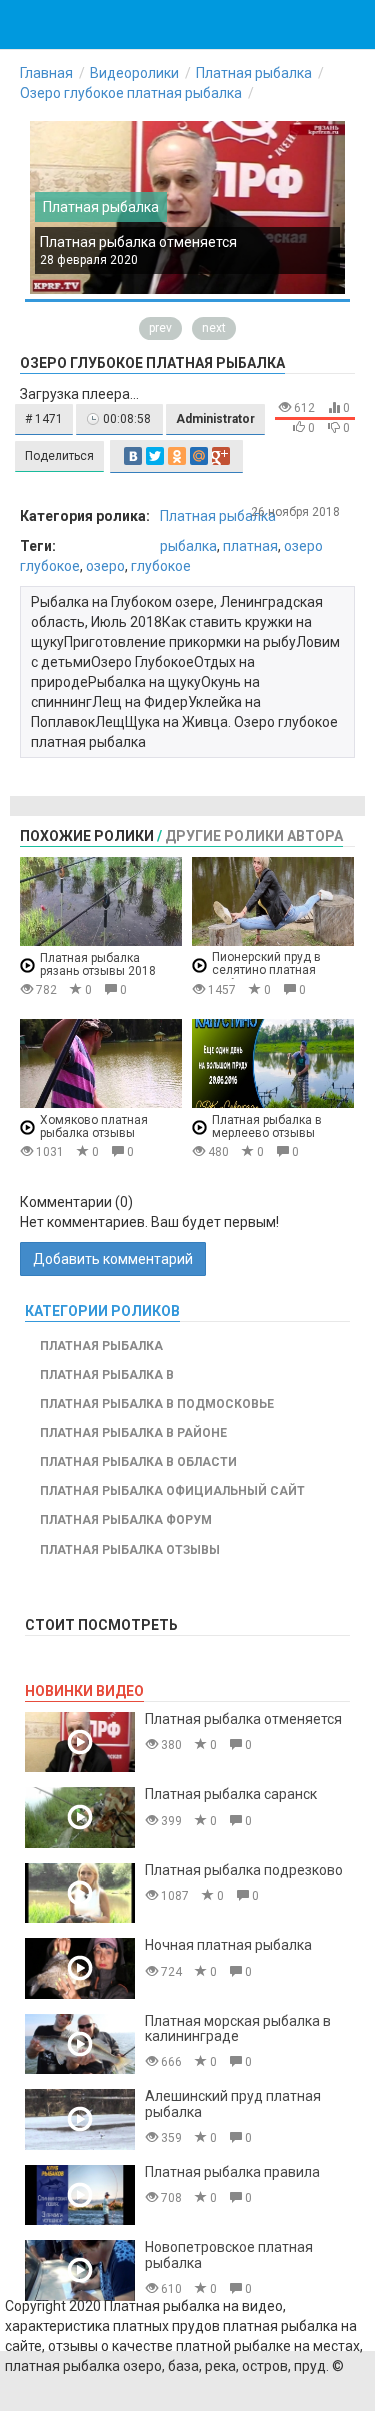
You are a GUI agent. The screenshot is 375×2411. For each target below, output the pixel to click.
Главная (46, 73)
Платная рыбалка (254, 73)
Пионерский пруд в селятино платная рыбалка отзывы (266, 970)
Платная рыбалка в (107, 1375)
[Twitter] (155, 456)
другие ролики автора (254, 836)
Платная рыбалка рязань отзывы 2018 (98, 964)
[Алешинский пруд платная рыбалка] (80, 2119)
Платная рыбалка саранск (231, 1794)
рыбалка (188, 546)
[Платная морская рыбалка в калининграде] (80, 2044)
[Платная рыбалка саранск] (80, 1817)
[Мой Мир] (199, 456)
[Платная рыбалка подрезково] (80, 1893)
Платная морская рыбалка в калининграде (238, 2028)
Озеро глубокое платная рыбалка (131, 93)
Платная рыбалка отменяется (138, 242)
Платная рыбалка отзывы (130, 1550)
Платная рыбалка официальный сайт (172, 1491)
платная (250, 546)
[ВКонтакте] (133, 456)
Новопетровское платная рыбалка (229, 2254)
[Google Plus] (221, 456)
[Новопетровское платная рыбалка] (80, 2270)
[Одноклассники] (177, 456)
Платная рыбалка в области (138, 1462)
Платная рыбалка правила (232, 2172)
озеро (105, 566)
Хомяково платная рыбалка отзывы (94, 1126)
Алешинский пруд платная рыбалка (233, 2103)
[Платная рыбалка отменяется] (80, 1742)
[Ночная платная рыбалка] (80, 1968)
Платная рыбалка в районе (133, 1433)
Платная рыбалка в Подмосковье (157, 1404)
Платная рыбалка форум (126, 1520)
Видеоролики (134, 73)
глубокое (161, 566)
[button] (44, 419)
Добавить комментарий (113, 1259)
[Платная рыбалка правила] (80, 2195)
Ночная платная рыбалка (228, 1945)
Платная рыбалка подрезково (244, 1870)
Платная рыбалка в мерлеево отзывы (267, 1126)
